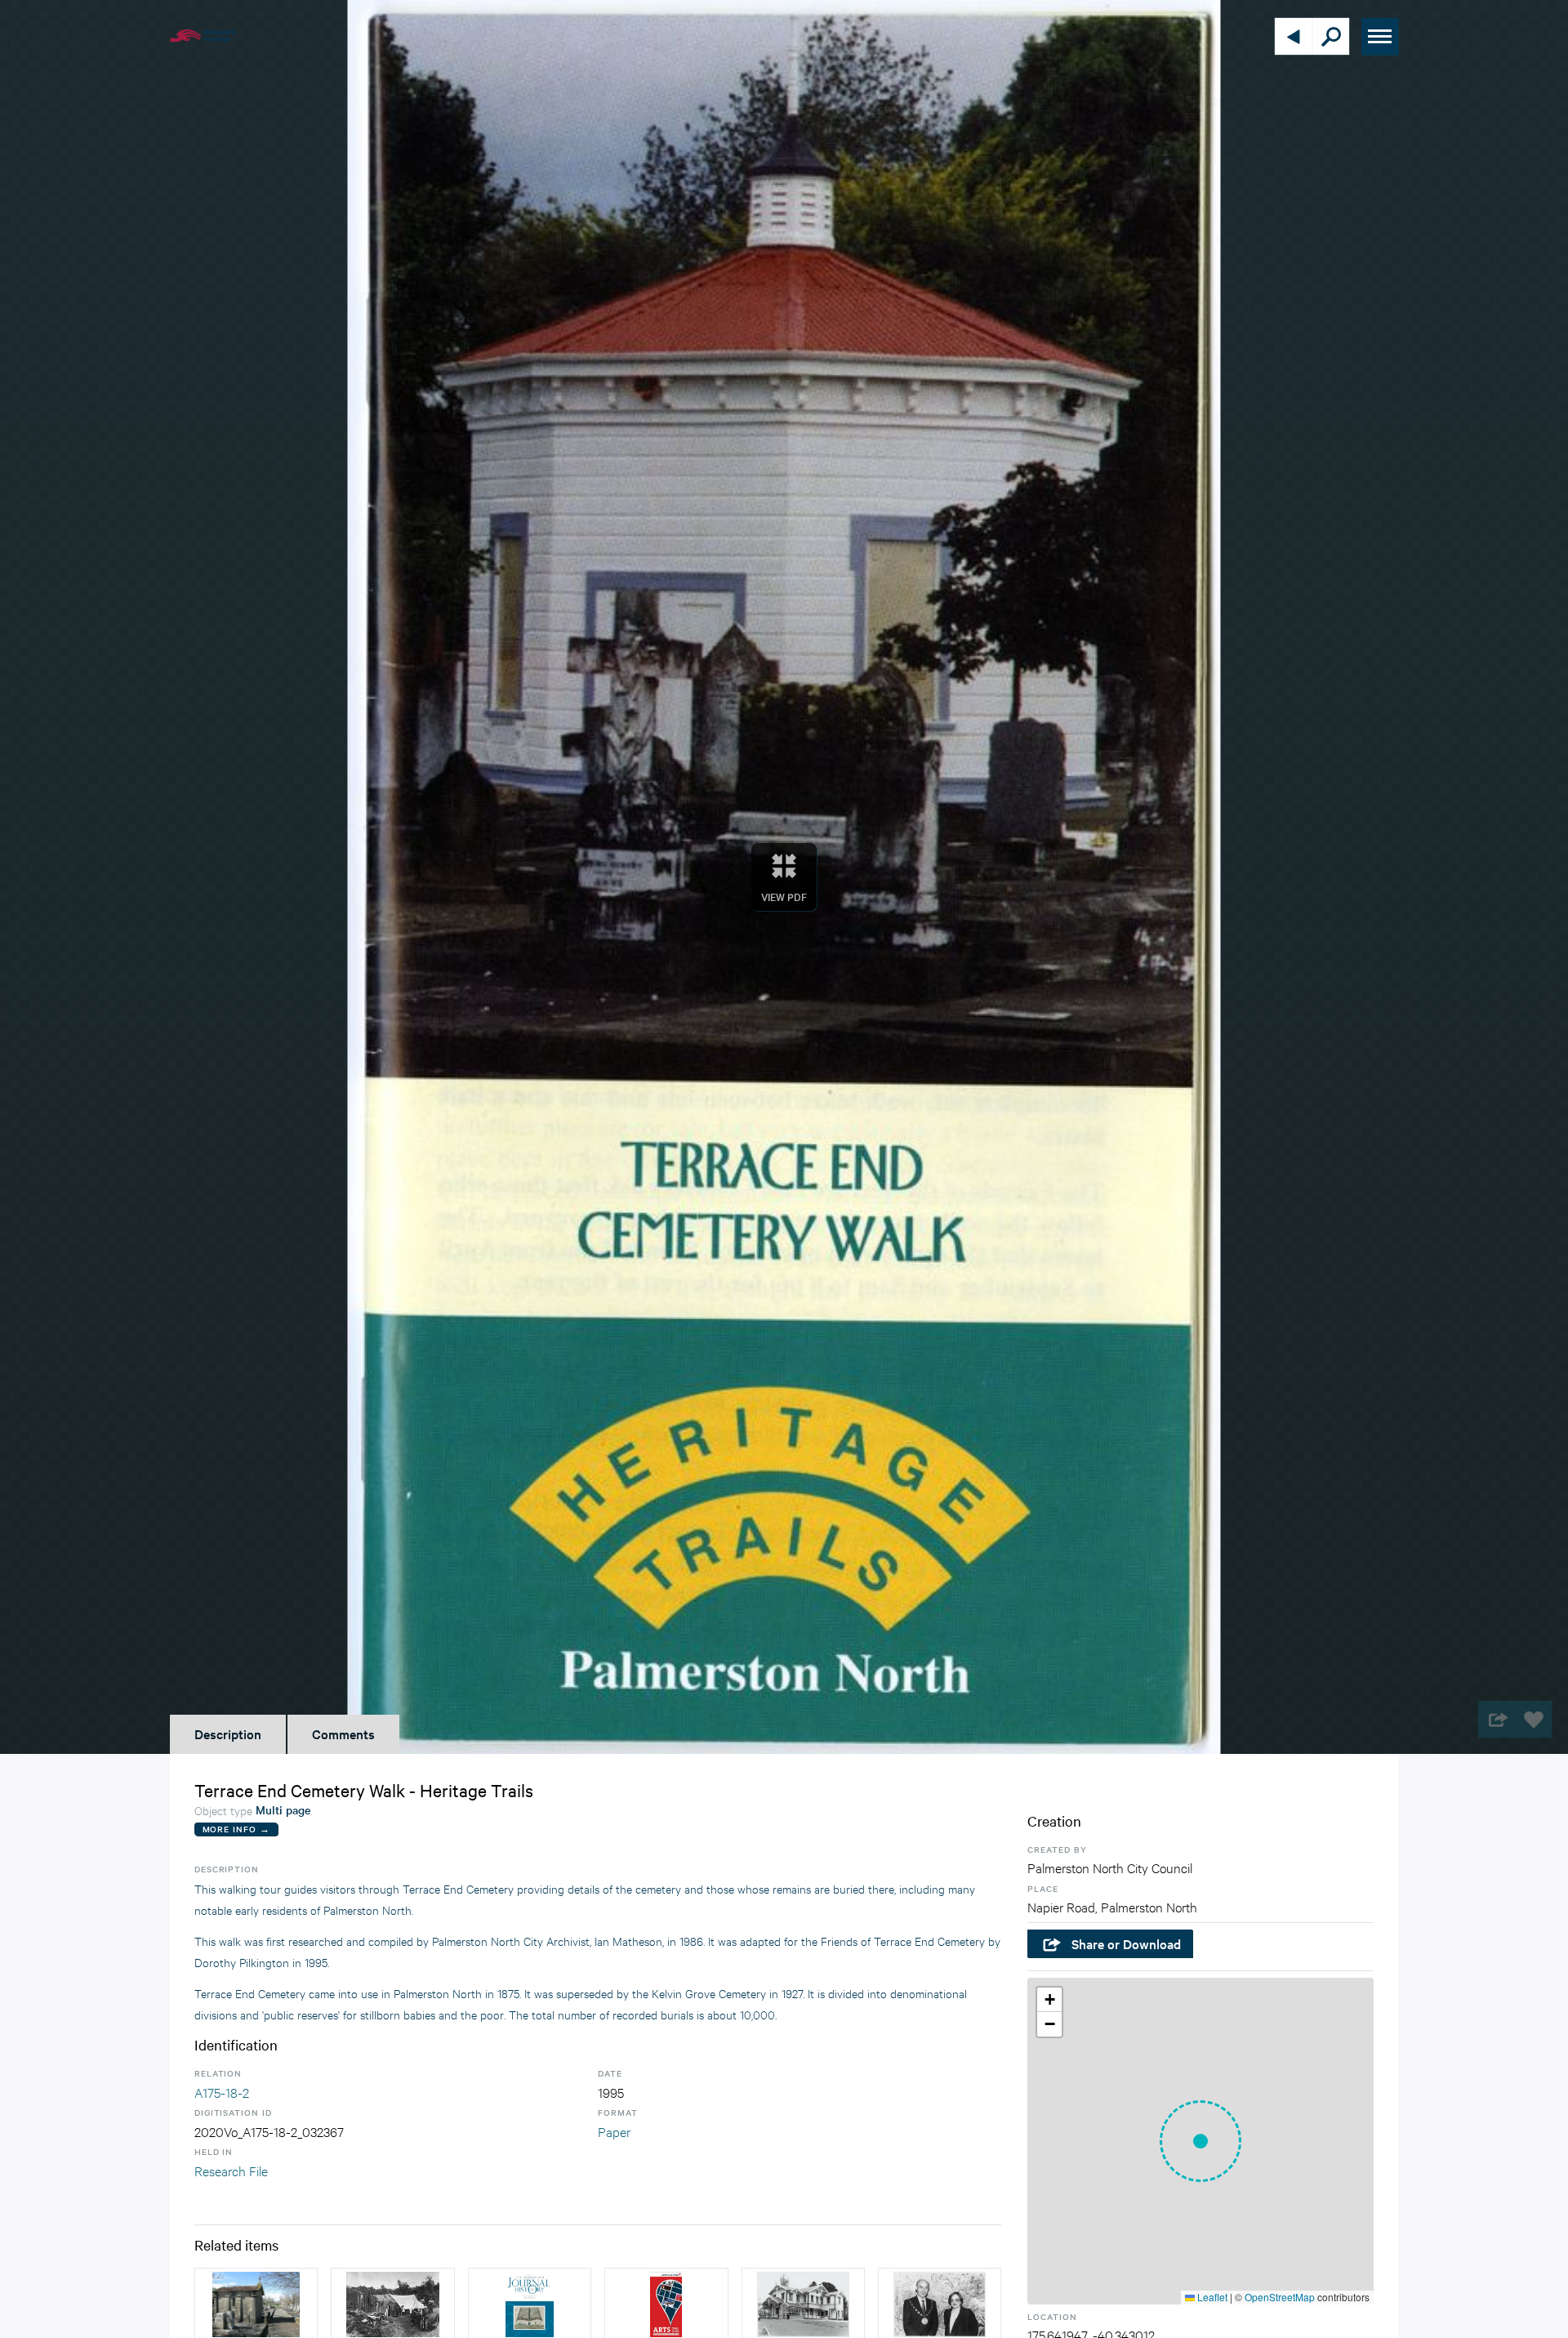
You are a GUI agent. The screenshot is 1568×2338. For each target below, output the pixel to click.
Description (228, 1733)
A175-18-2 (222, 2092)
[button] (1200, 2141)
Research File (231, 2170)
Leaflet (1211, 2297)
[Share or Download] (1497, 1719)
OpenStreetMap (1280, 2297)
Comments (343, 1733)
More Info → (236, 1829)
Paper (614, 2131)
